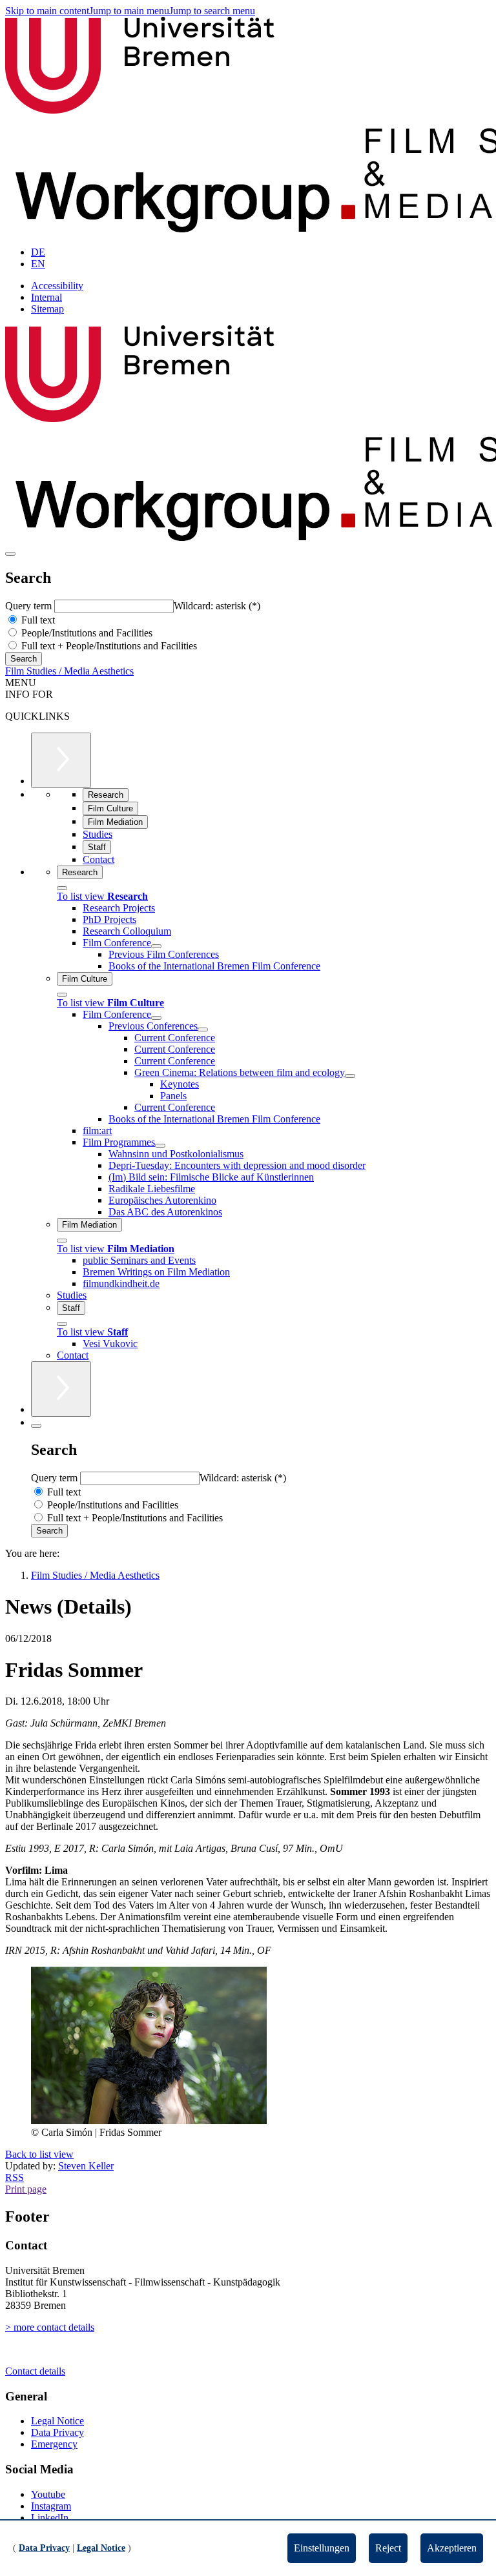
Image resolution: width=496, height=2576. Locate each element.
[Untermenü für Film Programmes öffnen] (160, 1146)
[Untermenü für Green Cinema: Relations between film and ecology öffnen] (350, 1076)
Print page (26, 2189)
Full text (37, 620)
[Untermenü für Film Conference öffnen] (156, 946)
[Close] (62, 888)
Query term (30, 606)
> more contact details (50, 2327)
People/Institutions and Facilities (86, 633)
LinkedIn (50, 2518)
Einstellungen (322, 2548)
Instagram (51, 2506)
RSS (15, 2177)
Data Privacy (57, 2432)
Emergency (54, 2444)
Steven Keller (86, 2166)
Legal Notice (57, 2421)
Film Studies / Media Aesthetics (69, 671)
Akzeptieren (452, 2548)
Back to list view (39, 2154)
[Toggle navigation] (10, 554)
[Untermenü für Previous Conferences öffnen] (203, 1029)
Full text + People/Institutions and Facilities (108, 646)
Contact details (35, 2371)
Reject (388, 2548)
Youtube (48, 2494)
